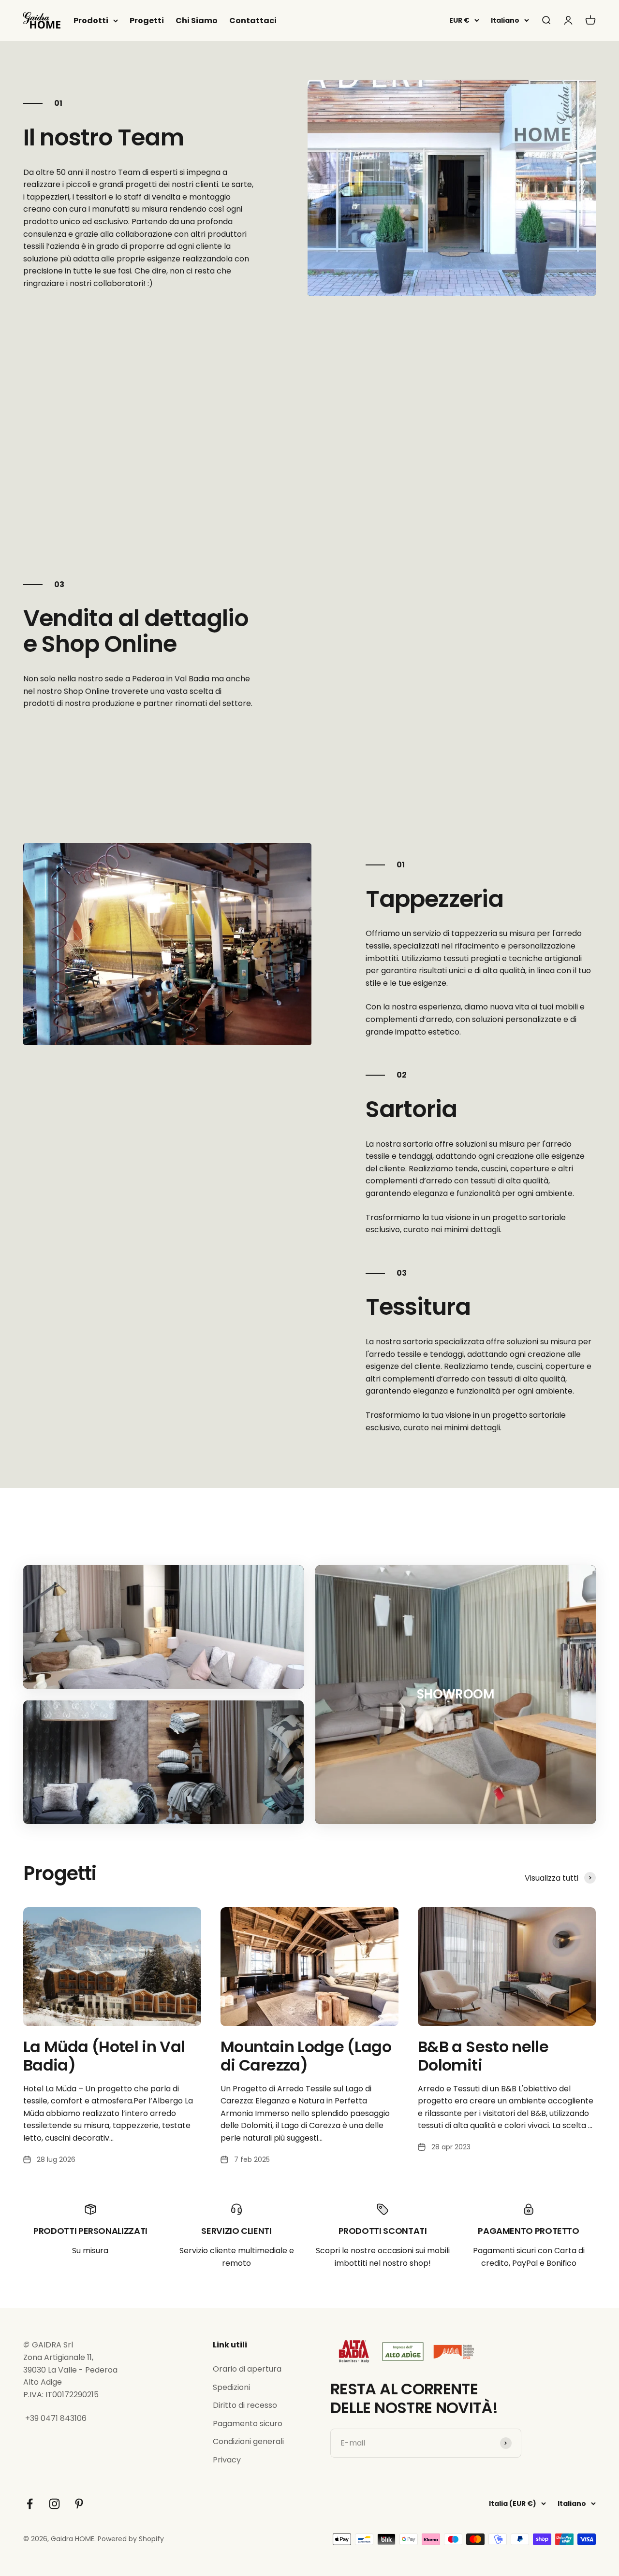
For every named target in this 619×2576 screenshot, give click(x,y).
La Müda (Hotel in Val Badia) (104, 2056)
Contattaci (253, 21)
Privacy (227, 2460)
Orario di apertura (247, 2369)
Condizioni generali (248, 2441)
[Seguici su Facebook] (30, 2504)
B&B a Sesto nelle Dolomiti (483, 2056)
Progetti (147, 21)
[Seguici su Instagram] (54, 2504)
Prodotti (91, 21)
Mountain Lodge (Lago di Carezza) (306, 2056)
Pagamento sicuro (248, 2424)
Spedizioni (231, 2387)
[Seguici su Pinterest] (79, 2504)
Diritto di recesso (245, 2405)
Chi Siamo (197, 21)
